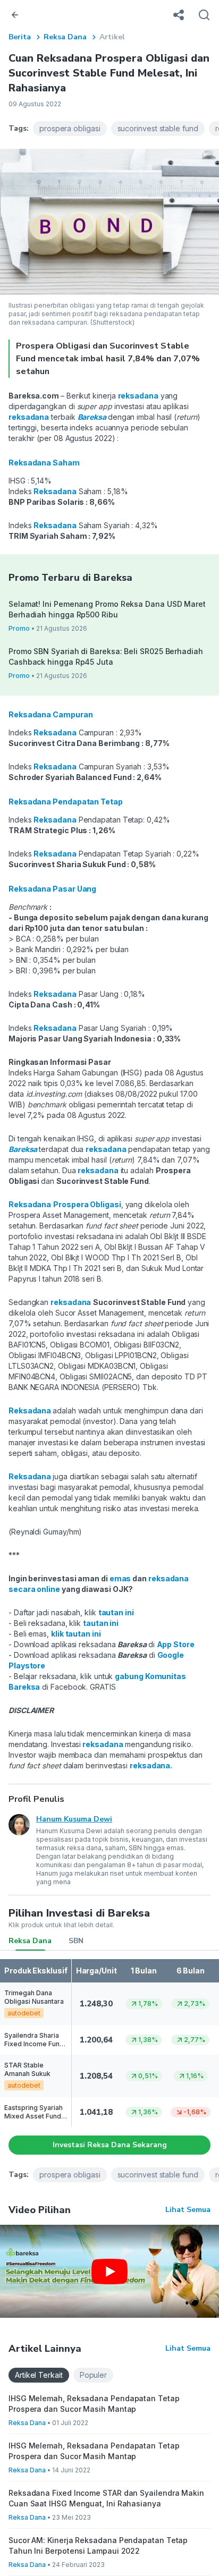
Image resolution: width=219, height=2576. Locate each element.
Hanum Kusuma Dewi (74, 1819)
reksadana (102, 1744)
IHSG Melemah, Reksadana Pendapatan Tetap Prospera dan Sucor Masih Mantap (94, 2404)
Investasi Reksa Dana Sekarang (110, 2145)
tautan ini (116, 1612)
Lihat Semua (188, 2210)
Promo (19, 628)
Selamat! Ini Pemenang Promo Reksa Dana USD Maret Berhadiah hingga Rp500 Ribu (107, 609)
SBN (76, 1941)
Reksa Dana (65, 37)
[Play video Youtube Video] (109, 2271)
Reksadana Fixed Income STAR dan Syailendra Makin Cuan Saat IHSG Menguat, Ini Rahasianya (106, 2498)
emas (120, 1578)
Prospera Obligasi (87, 1204)
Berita (20, 37)
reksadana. (151, 1765)
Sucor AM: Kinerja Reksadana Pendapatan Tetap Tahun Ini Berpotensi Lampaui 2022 (98, 2545)
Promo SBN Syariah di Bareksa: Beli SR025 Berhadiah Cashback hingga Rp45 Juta (106, 656)
